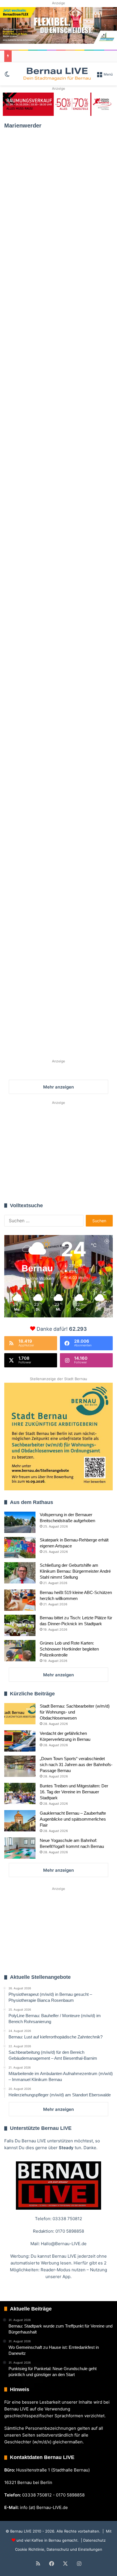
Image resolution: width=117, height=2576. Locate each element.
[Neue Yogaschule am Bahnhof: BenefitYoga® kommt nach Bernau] (20, 1848)
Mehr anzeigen (58, 1675)
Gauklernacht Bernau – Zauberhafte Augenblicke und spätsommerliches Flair (73, 1819)
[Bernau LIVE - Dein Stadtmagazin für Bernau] (57, 74)
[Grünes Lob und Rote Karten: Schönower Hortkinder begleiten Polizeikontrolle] (20, 1651)
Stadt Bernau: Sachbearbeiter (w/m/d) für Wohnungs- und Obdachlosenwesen (75, 1712)
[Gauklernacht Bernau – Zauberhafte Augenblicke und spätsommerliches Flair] (20, 1821)
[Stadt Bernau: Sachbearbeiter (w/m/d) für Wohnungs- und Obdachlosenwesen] (20, 1714)
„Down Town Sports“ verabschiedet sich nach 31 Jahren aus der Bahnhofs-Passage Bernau (76, 1765)
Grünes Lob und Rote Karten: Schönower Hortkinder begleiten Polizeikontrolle (69, 1649)
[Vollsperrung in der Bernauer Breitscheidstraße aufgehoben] (20, 1522)
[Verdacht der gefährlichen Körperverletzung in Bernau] (20, 1741)
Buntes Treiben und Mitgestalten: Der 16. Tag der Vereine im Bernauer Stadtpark (74, 1792)
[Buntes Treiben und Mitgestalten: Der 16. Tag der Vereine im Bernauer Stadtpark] (20, 1793)
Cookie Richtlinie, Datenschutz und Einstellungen (59, 2549)
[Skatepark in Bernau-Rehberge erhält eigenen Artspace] (20, 1548)
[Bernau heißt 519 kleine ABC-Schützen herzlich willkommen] (20, 1600)
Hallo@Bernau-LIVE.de (64, 2244)
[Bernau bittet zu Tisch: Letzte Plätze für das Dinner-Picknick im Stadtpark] (20, 1625)
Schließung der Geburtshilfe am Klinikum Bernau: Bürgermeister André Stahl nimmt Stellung (75, 1571)
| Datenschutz (93, 2540)
